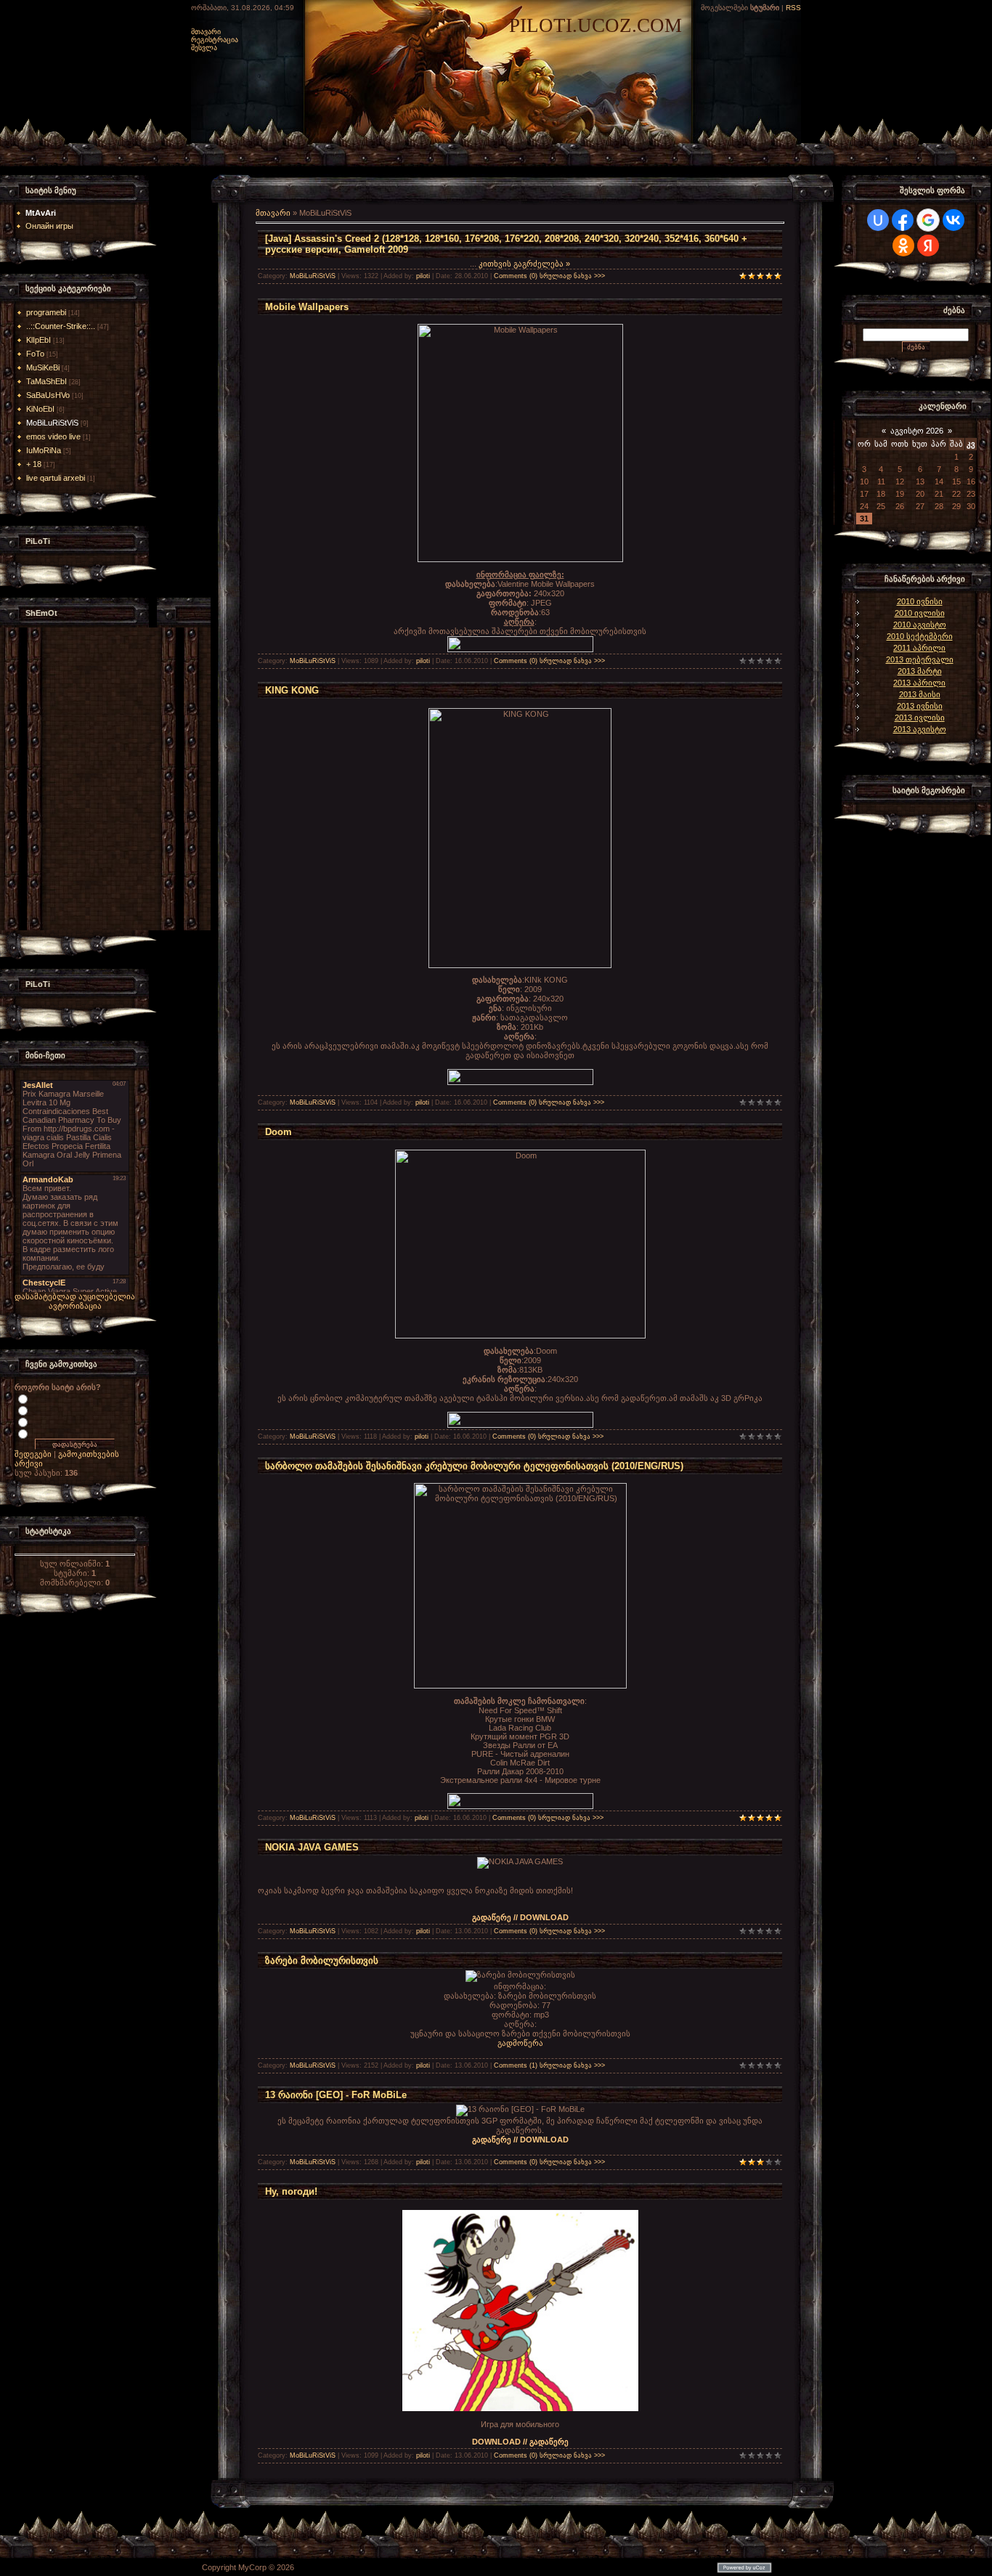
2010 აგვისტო (920, 625)
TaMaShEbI (46, 381)
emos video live (53, 436)
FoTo (35, 354)
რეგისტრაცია (215, 40)
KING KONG (292, 690)
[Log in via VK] (954, 220)
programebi (46, 312)
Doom (279, 1132)
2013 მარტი (920, 671)
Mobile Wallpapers (307, 307)
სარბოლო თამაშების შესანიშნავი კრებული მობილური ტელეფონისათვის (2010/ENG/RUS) (474, 1466)
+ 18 (34, 464)
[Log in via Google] (928, 220)
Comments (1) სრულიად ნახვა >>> (549, 2065)
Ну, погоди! (291, 2191)
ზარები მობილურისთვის (322, 1961)
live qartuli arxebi (56, 478)
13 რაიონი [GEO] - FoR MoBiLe (336, 2095)
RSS (793, 8)
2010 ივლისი (920, 613)
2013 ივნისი (920, 706)
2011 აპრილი (919, 648)
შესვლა (204, 48)
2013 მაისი (920, 694)
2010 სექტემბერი (920, 636)
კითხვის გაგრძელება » (524, 264)
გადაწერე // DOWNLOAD (520, 1917)
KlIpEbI (38, 340)
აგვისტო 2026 (917, 431)
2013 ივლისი (920, 718)
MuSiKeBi (43, 367)
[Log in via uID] (878, 220)
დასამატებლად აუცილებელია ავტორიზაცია (75, 1301)
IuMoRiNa (44, 450)
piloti (423, 276)
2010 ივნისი (920, 601)
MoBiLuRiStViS (52, 423)
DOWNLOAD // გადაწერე (520, 2442)
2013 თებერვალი (920, 659)
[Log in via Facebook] (903, 220)
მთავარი (206, 32)
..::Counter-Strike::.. (61, 326)
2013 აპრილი (919, 683)
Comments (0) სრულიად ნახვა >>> (549, 276)
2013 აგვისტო (920, 729)
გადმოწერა (520, 2043)
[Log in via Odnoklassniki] (903, 245)
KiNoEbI (40, 409)
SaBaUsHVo (48, 395)
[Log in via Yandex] (928, 245)
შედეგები (33, 1454)
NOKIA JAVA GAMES (312, 1847)
